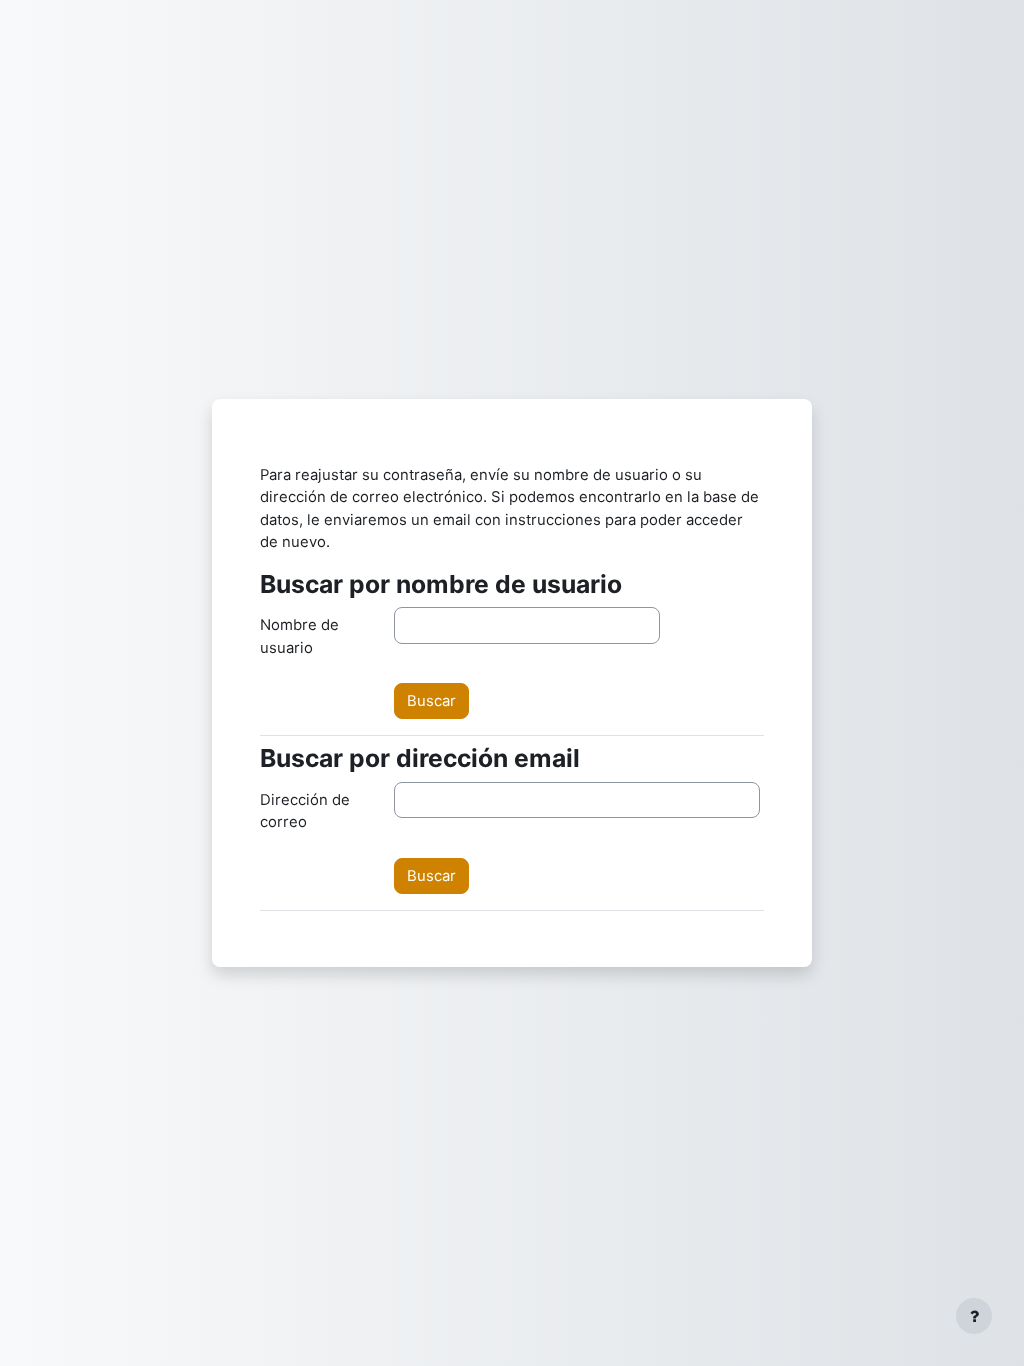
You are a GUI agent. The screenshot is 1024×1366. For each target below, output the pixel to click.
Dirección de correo (305, 811)
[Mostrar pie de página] (974, 1316)
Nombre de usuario (299, 636)
